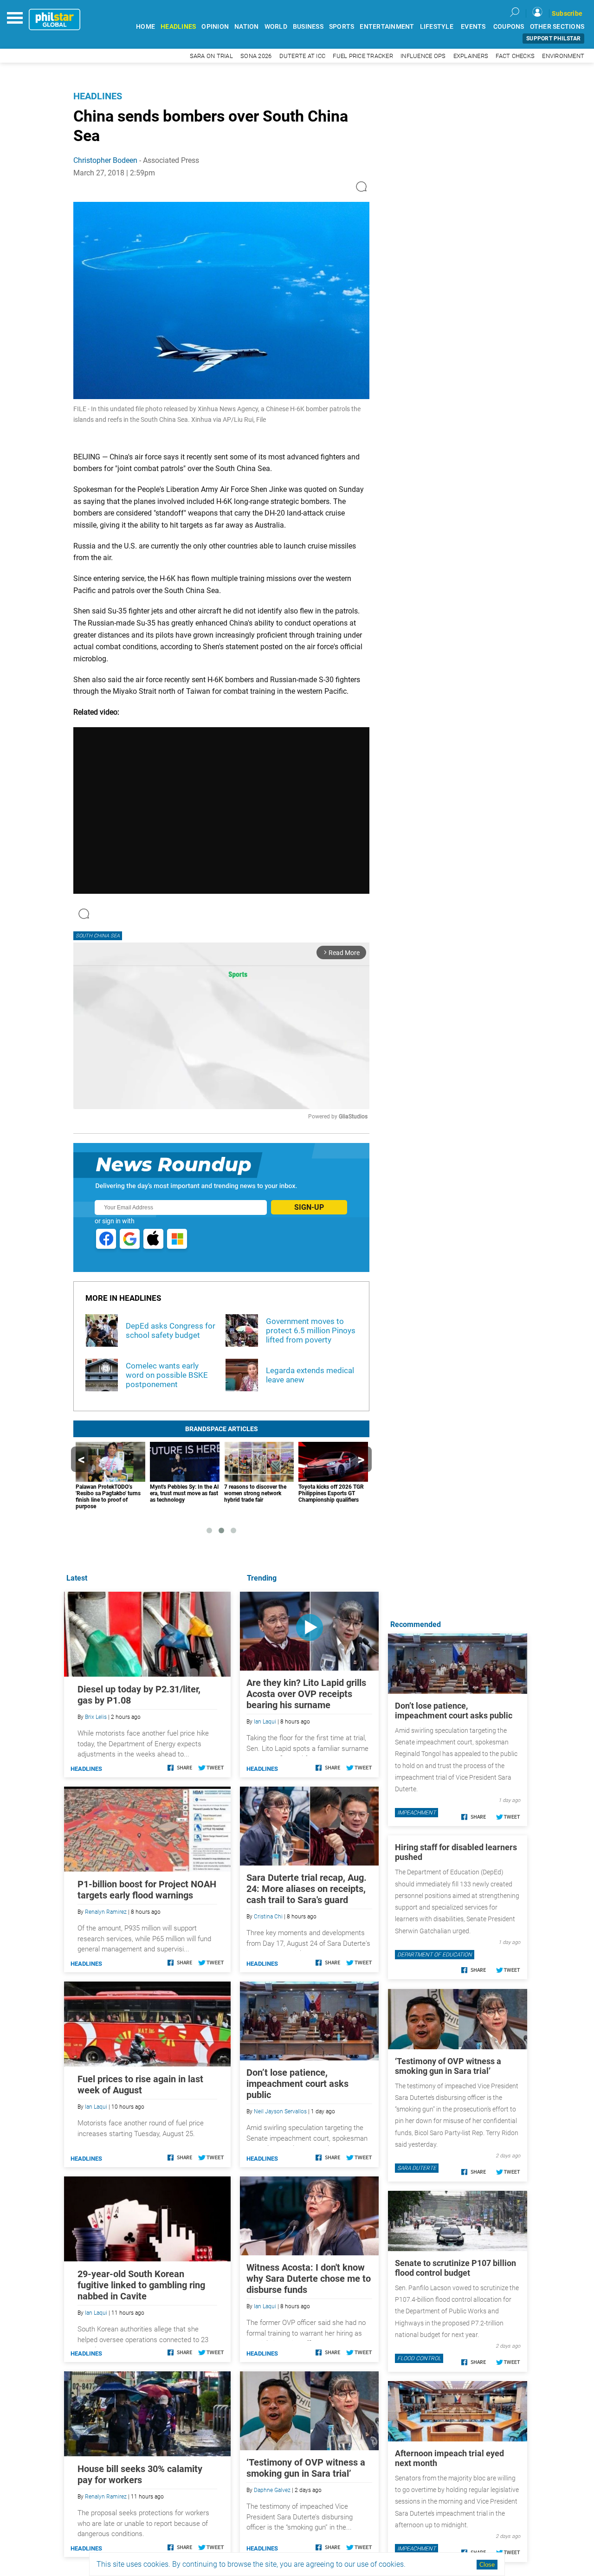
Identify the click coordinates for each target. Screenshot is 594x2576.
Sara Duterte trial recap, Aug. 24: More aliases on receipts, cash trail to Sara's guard (307, 1889)
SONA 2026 (256, 56)
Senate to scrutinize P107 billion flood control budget (455, 2268)
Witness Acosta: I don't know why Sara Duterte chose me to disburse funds (309, 2279)
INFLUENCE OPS (423, 56)
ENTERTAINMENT (387, 27)
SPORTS (342, 27)
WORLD (276, 27)
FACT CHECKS (515, 56)
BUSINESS (308, 27)
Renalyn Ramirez (106, 1912)
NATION (247, 27)
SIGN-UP (309, 1207)
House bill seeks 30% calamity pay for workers (140, 2474)
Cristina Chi (268, 1917)
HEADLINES (178, 27)
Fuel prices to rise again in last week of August (140, 2085)
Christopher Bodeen (105, 160)
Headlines (98, 96)
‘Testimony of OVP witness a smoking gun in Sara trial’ (306, 2468)
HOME (145, 27)
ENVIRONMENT (563, 56)
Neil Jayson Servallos (280, 2111)
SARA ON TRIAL (211, 56)
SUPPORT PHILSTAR (553, 39)
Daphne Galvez (272, 2490)
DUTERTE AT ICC (303, 56)
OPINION (215, 27)
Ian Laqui (265, 1722)
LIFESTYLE (437, 27)
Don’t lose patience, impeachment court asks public (297, 2084)
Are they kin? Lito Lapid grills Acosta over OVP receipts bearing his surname (306, 1694)
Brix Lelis (96, 1717)
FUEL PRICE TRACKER (363, 56)
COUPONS (509, 27)
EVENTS (473, 27)
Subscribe (567, 13)
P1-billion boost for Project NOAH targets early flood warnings (147, 1890)
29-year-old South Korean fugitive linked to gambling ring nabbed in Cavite (141, 2285)
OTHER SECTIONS (557, 27)
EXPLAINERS (471, 56)
